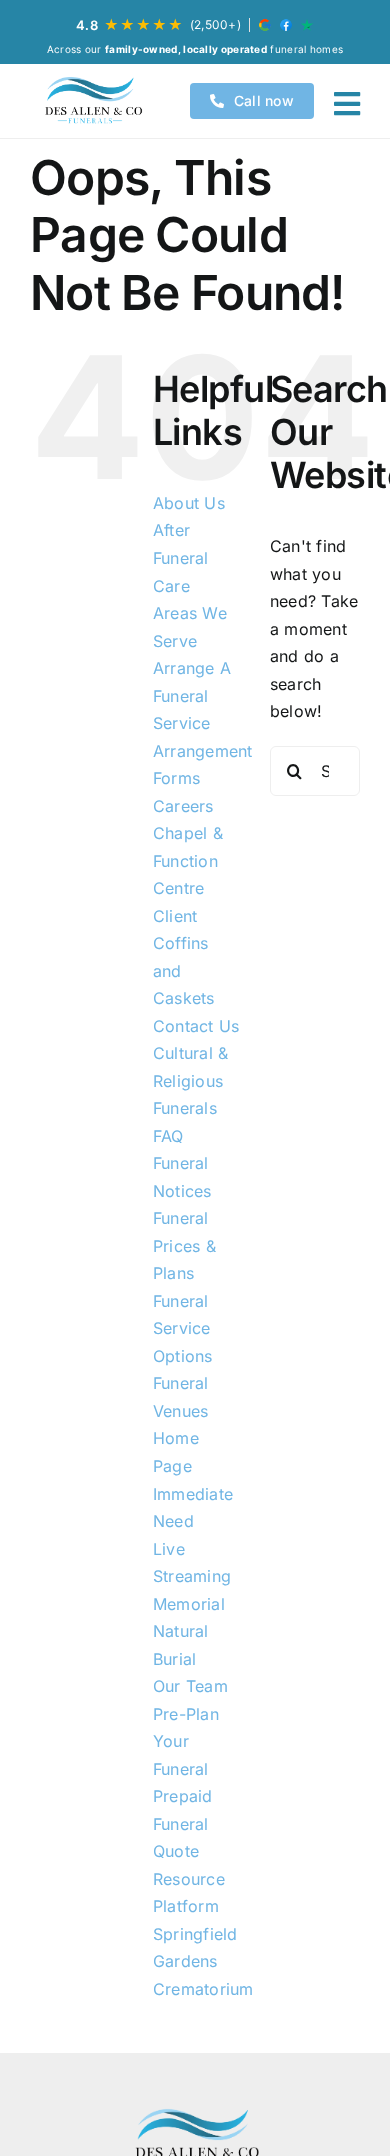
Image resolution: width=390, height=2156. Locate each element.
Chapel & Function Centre (188, 860)
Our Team (190, 1686)
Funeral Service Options (183, 1328)
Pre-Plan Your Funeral (186, 1741)
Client (175, 916)
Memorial (189, 1604)
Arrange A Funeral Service (192, 695)
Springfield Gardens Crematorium (203, 1961)
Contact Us (196, 1026)
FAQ (168, 1136)
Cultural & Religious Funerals (190, 1080)
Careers (183, 806)
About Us (189, 503)
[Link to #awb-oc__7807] (347, 104)
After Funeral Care (181, 557)
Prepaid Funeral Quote (183, 1823)
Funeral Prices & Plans (184, 1245)
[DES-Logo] (92, 101)
